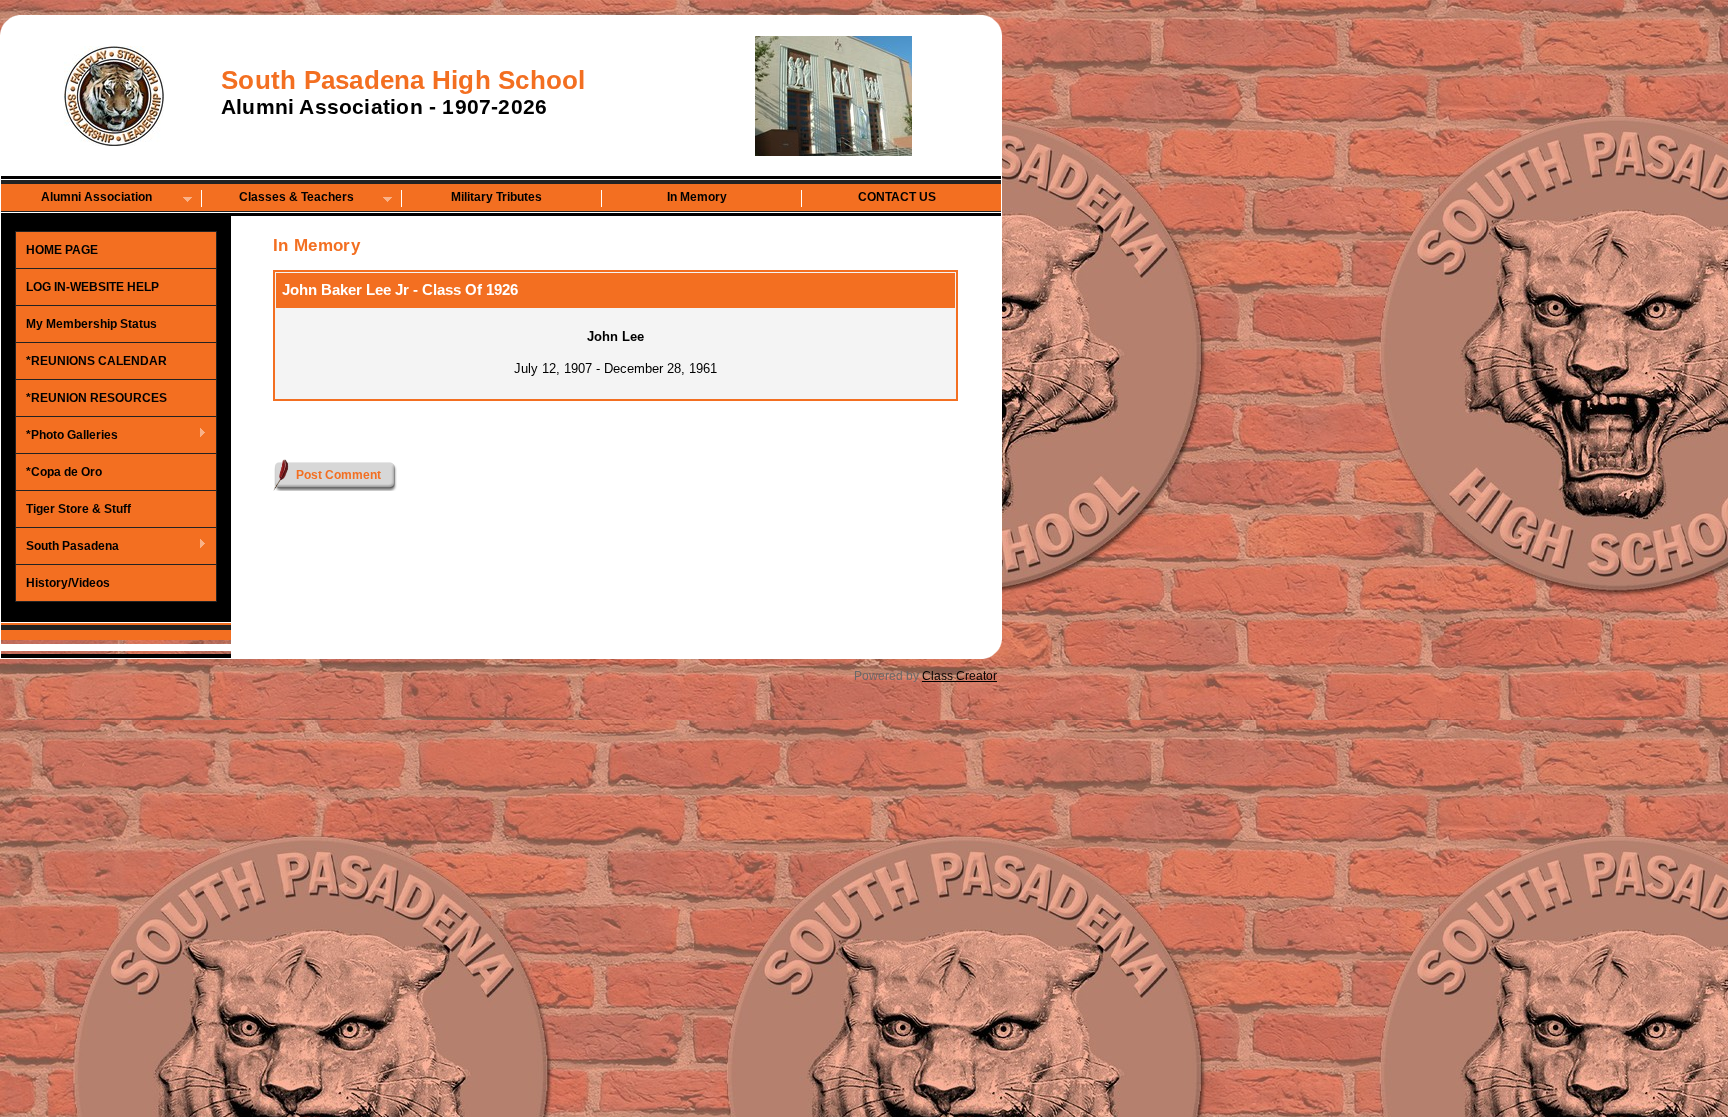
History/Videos (68, 583)
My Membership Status (91, 324)
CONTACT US (897, 197)
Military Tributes (496, 197)
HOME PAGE (62, 250)
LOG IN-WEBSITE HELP (92, 287)
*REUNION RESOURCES (96, 398)
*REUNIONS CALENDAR (96, 361)
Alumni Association (77, 198)
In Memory (697, 197)
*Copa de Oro (64, 472)
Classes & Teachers (278, 198)
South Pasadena (67, 547)
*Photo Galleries (67, 436)
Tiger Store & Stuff (78, 509)
